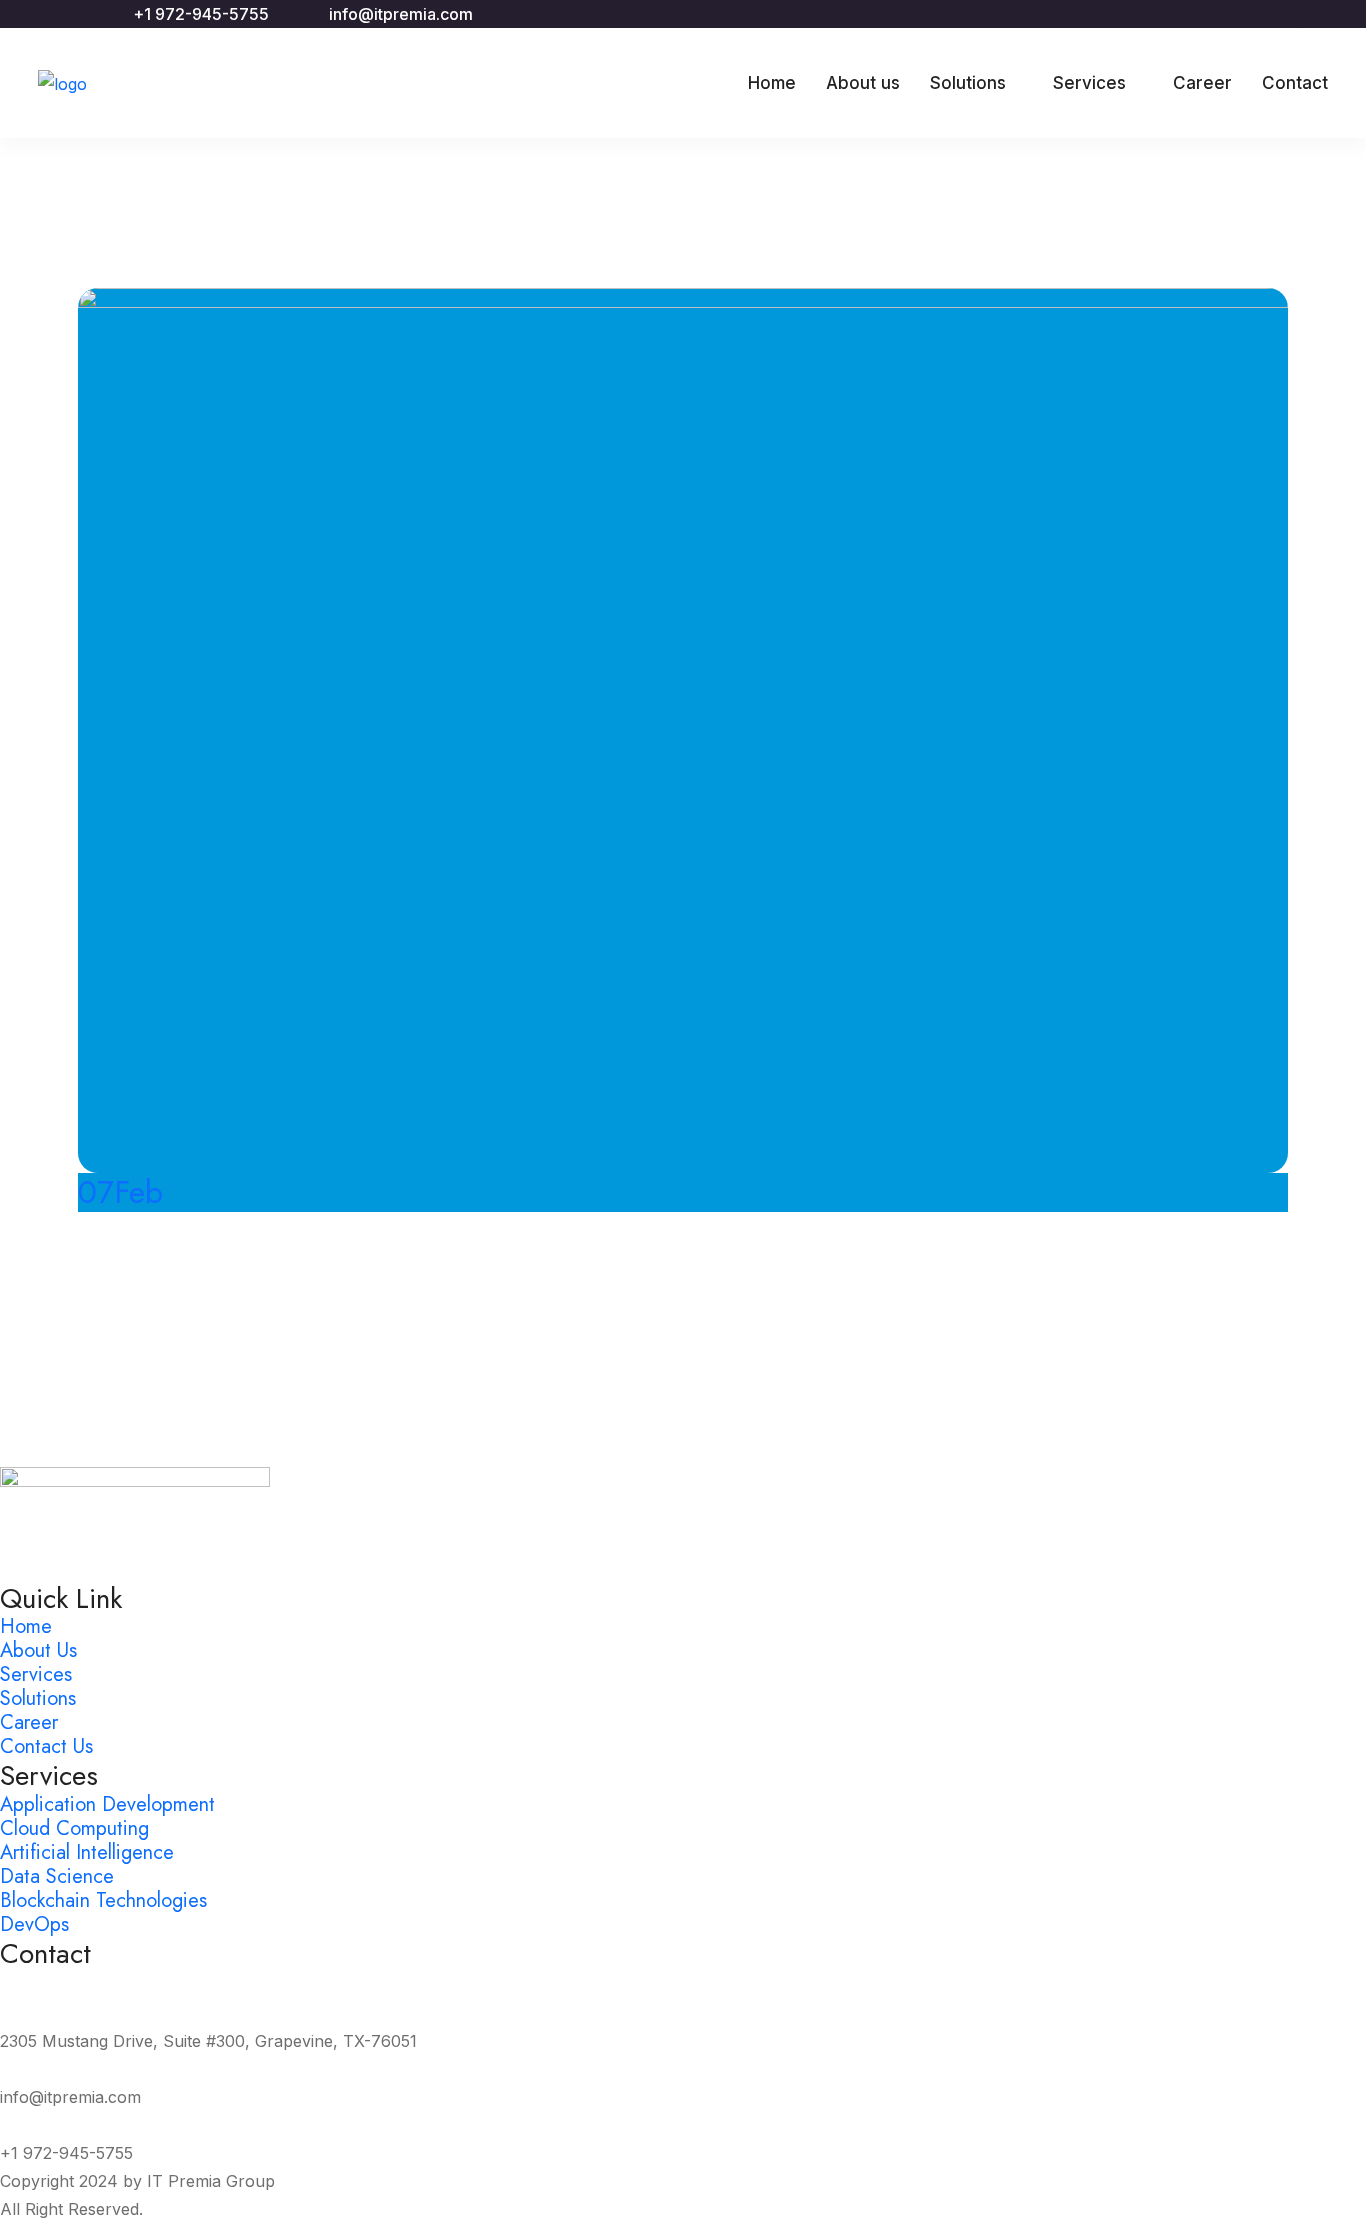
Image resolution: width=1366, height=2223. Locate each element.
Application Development (107, 1804)
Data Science (57, 1876)
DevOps (34, 1924)
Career (1202, 83)
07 (120, 1192)
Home (772, 83)
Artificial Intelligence (87, 1852)
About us (863, 83)
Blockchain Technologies (103, 1900)
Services (1089, 83)
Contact (1295, 83)
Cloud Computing (74, 1828)
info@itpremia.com (401, 14)
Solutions (968, 83)
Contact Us (46, 1746)
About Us (38, 1650)
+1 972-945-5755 (201, 14)
